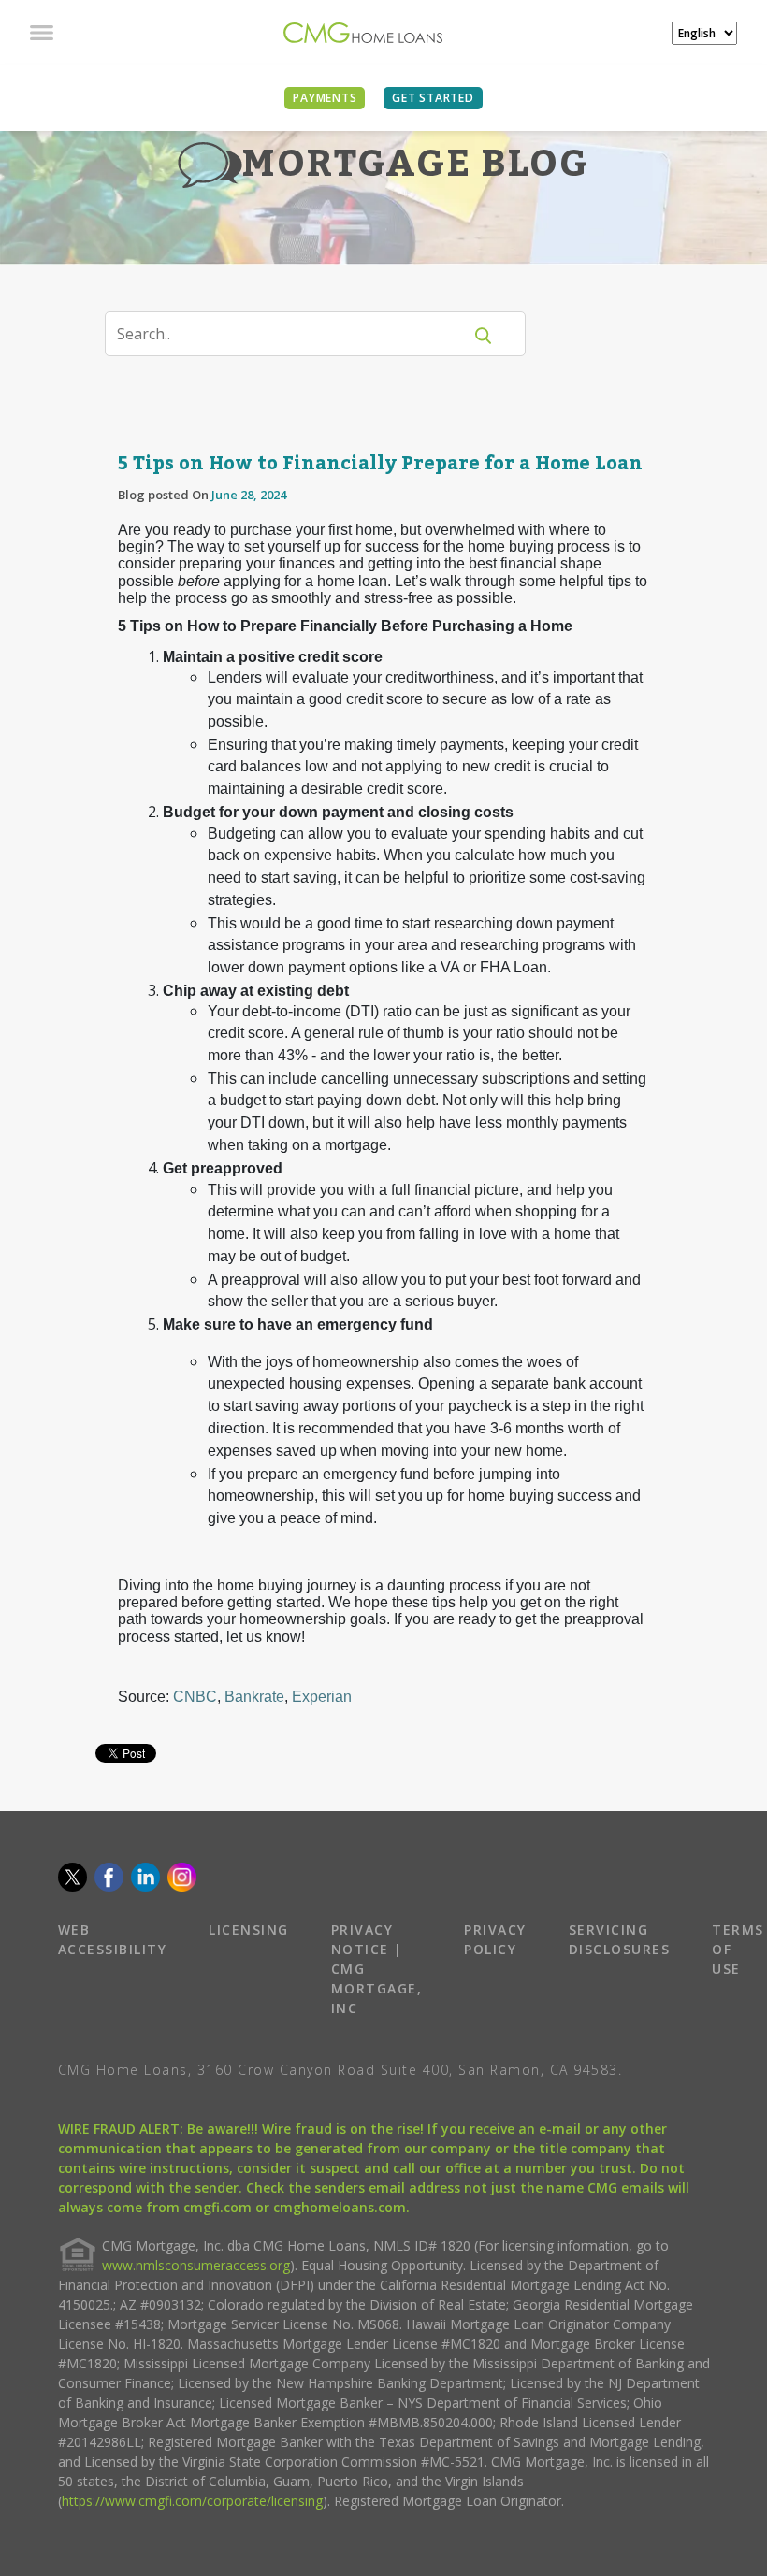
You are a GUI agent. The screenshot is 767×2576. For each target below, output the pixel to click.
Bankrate (254, 1697)
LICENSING (249, 1929)
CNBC (195, 1697)
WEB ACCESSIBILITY (113, 1939)
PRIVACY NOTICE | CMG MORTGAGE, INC (377, 1969)
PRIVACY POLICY (495, 1939)
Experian (322, 1697)
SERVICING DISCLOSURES (620, 1939)
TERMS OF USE (738, 1949)
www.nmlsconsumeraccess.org (196, 2265)
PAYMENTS (325, 98)
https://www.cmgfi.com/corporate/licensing (192, 2501)
